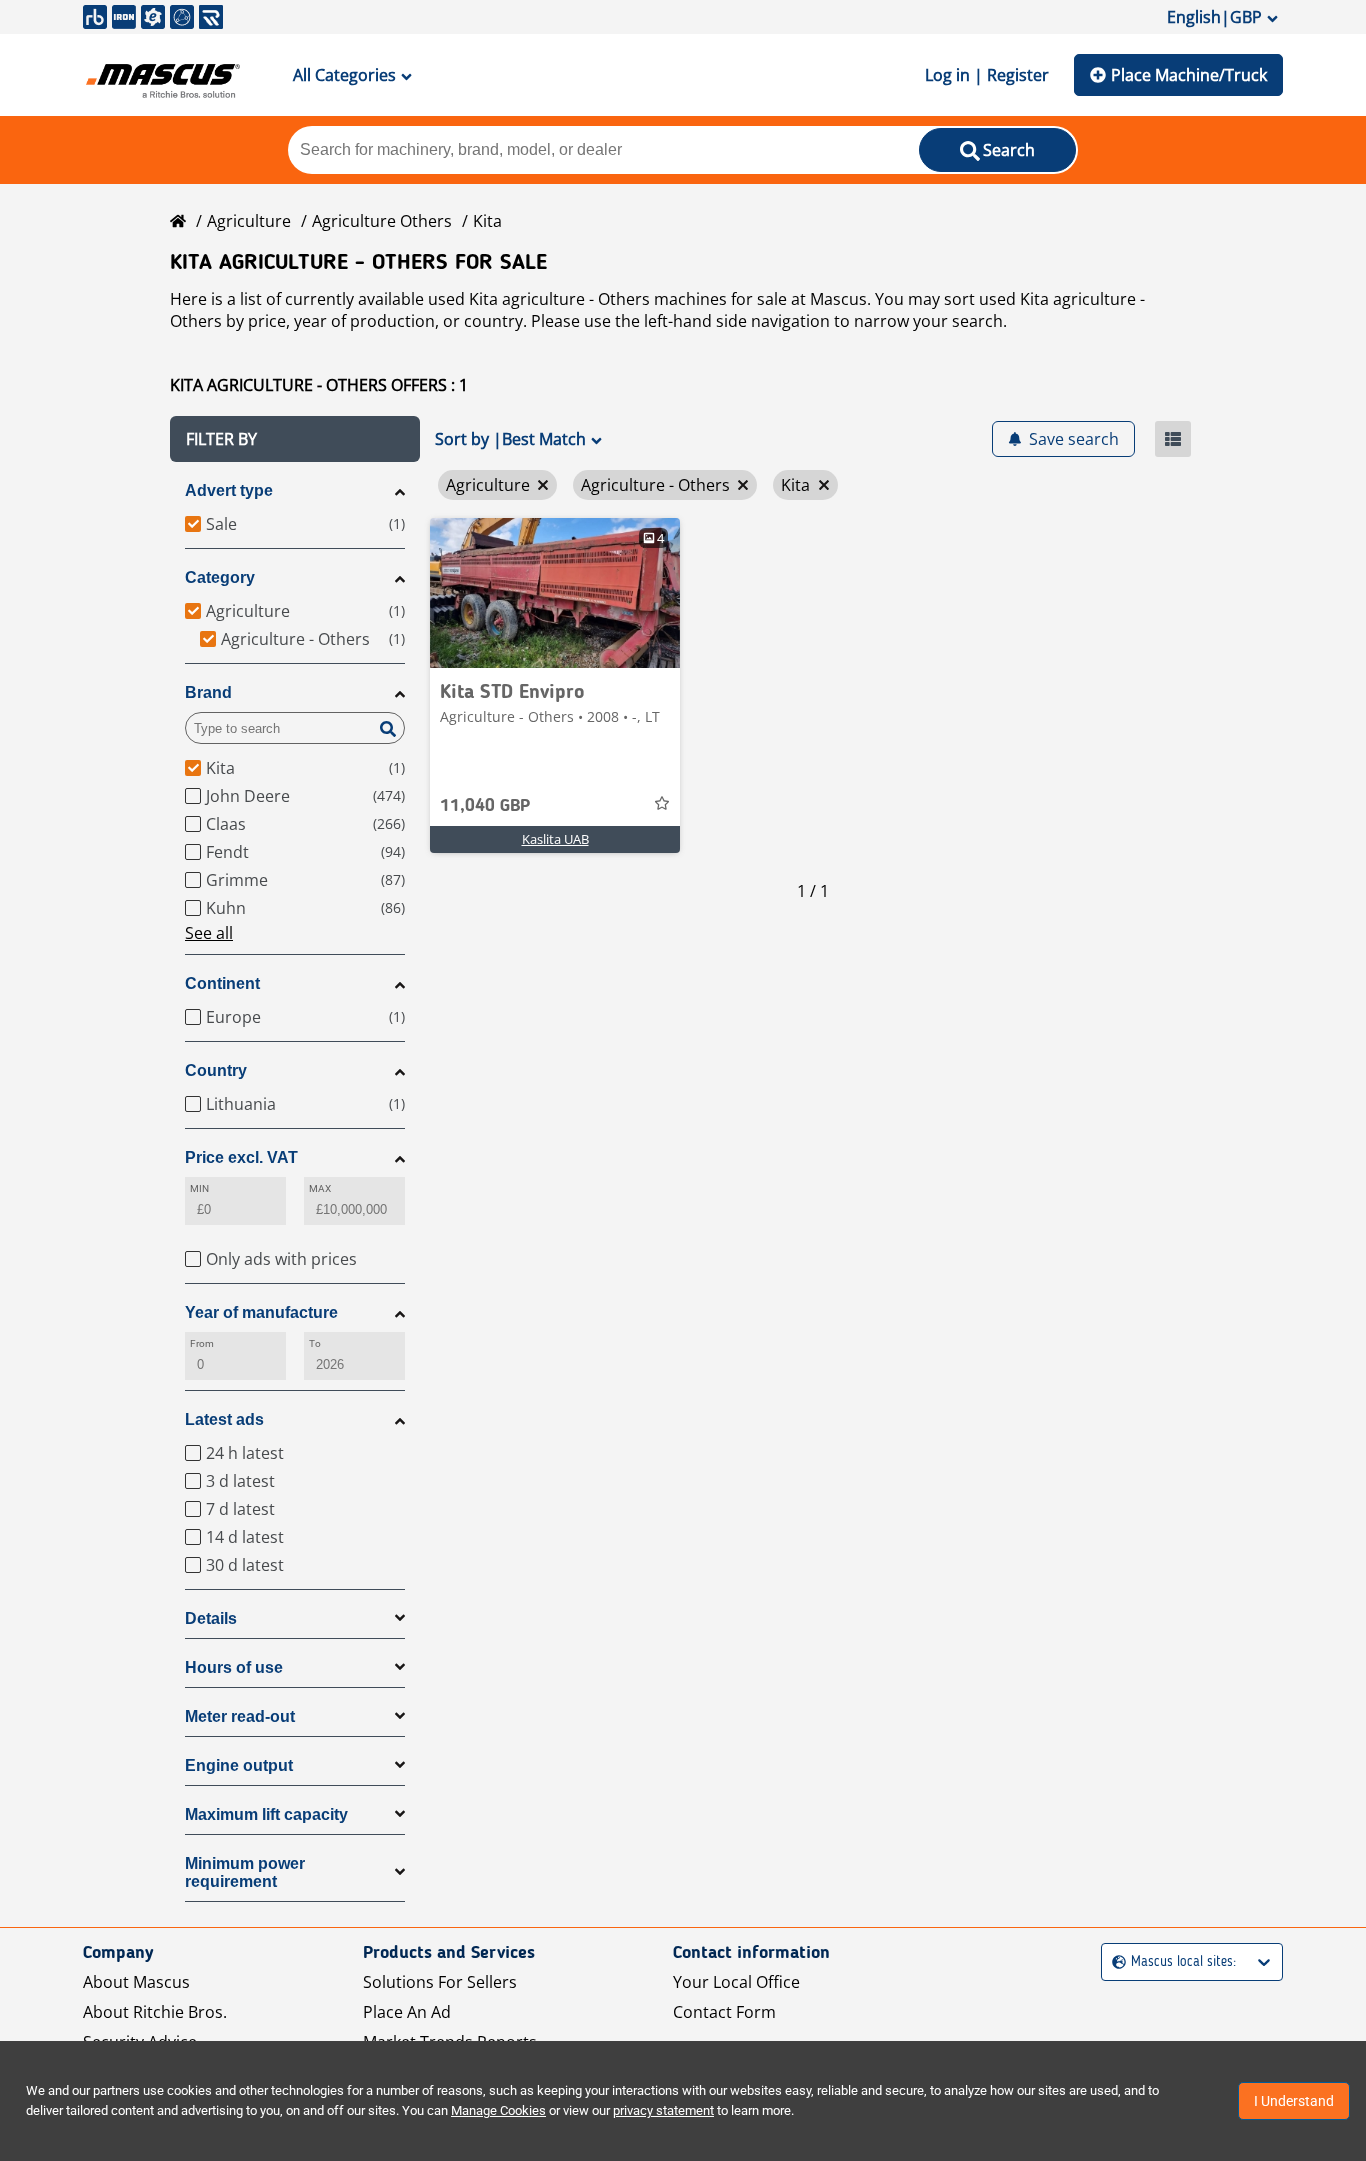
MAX (320, 1188)
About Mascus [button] (136, 1982)
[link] (555, 593)
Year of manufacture (261, 1312)
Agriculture (249, 221)
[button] (295, 439)
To (315, 1343)
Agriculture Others (382, 221)
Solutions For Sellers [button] (440, 1982)
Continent (222, 983)
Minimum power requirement (245, 1872)
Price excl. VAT (241, 1157)
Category (220, 577)
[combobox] (1114, 1962)
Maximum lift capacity (266, 1814)
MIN (199, 1188)
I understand (1294, 2101)
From (202, 1343)
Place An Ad (407, 2012)
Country (216, 1070)
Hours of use (234, 1667)
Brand (208, 692)
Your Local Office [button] (736, 1982)
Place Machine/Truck (1189, 75)
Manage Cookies (498, 2110)
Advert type (229, 490)
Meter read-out (240, 1716)
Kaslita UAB (555, 839)
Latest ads (224, 1419)
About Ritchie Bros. (155, 2012)
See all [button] (209, 933)
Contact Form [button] (724, 2012)
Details (211, 1618)
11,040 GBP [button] (485, 806)
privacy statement (663, 2110)
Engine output (239, 1765)
